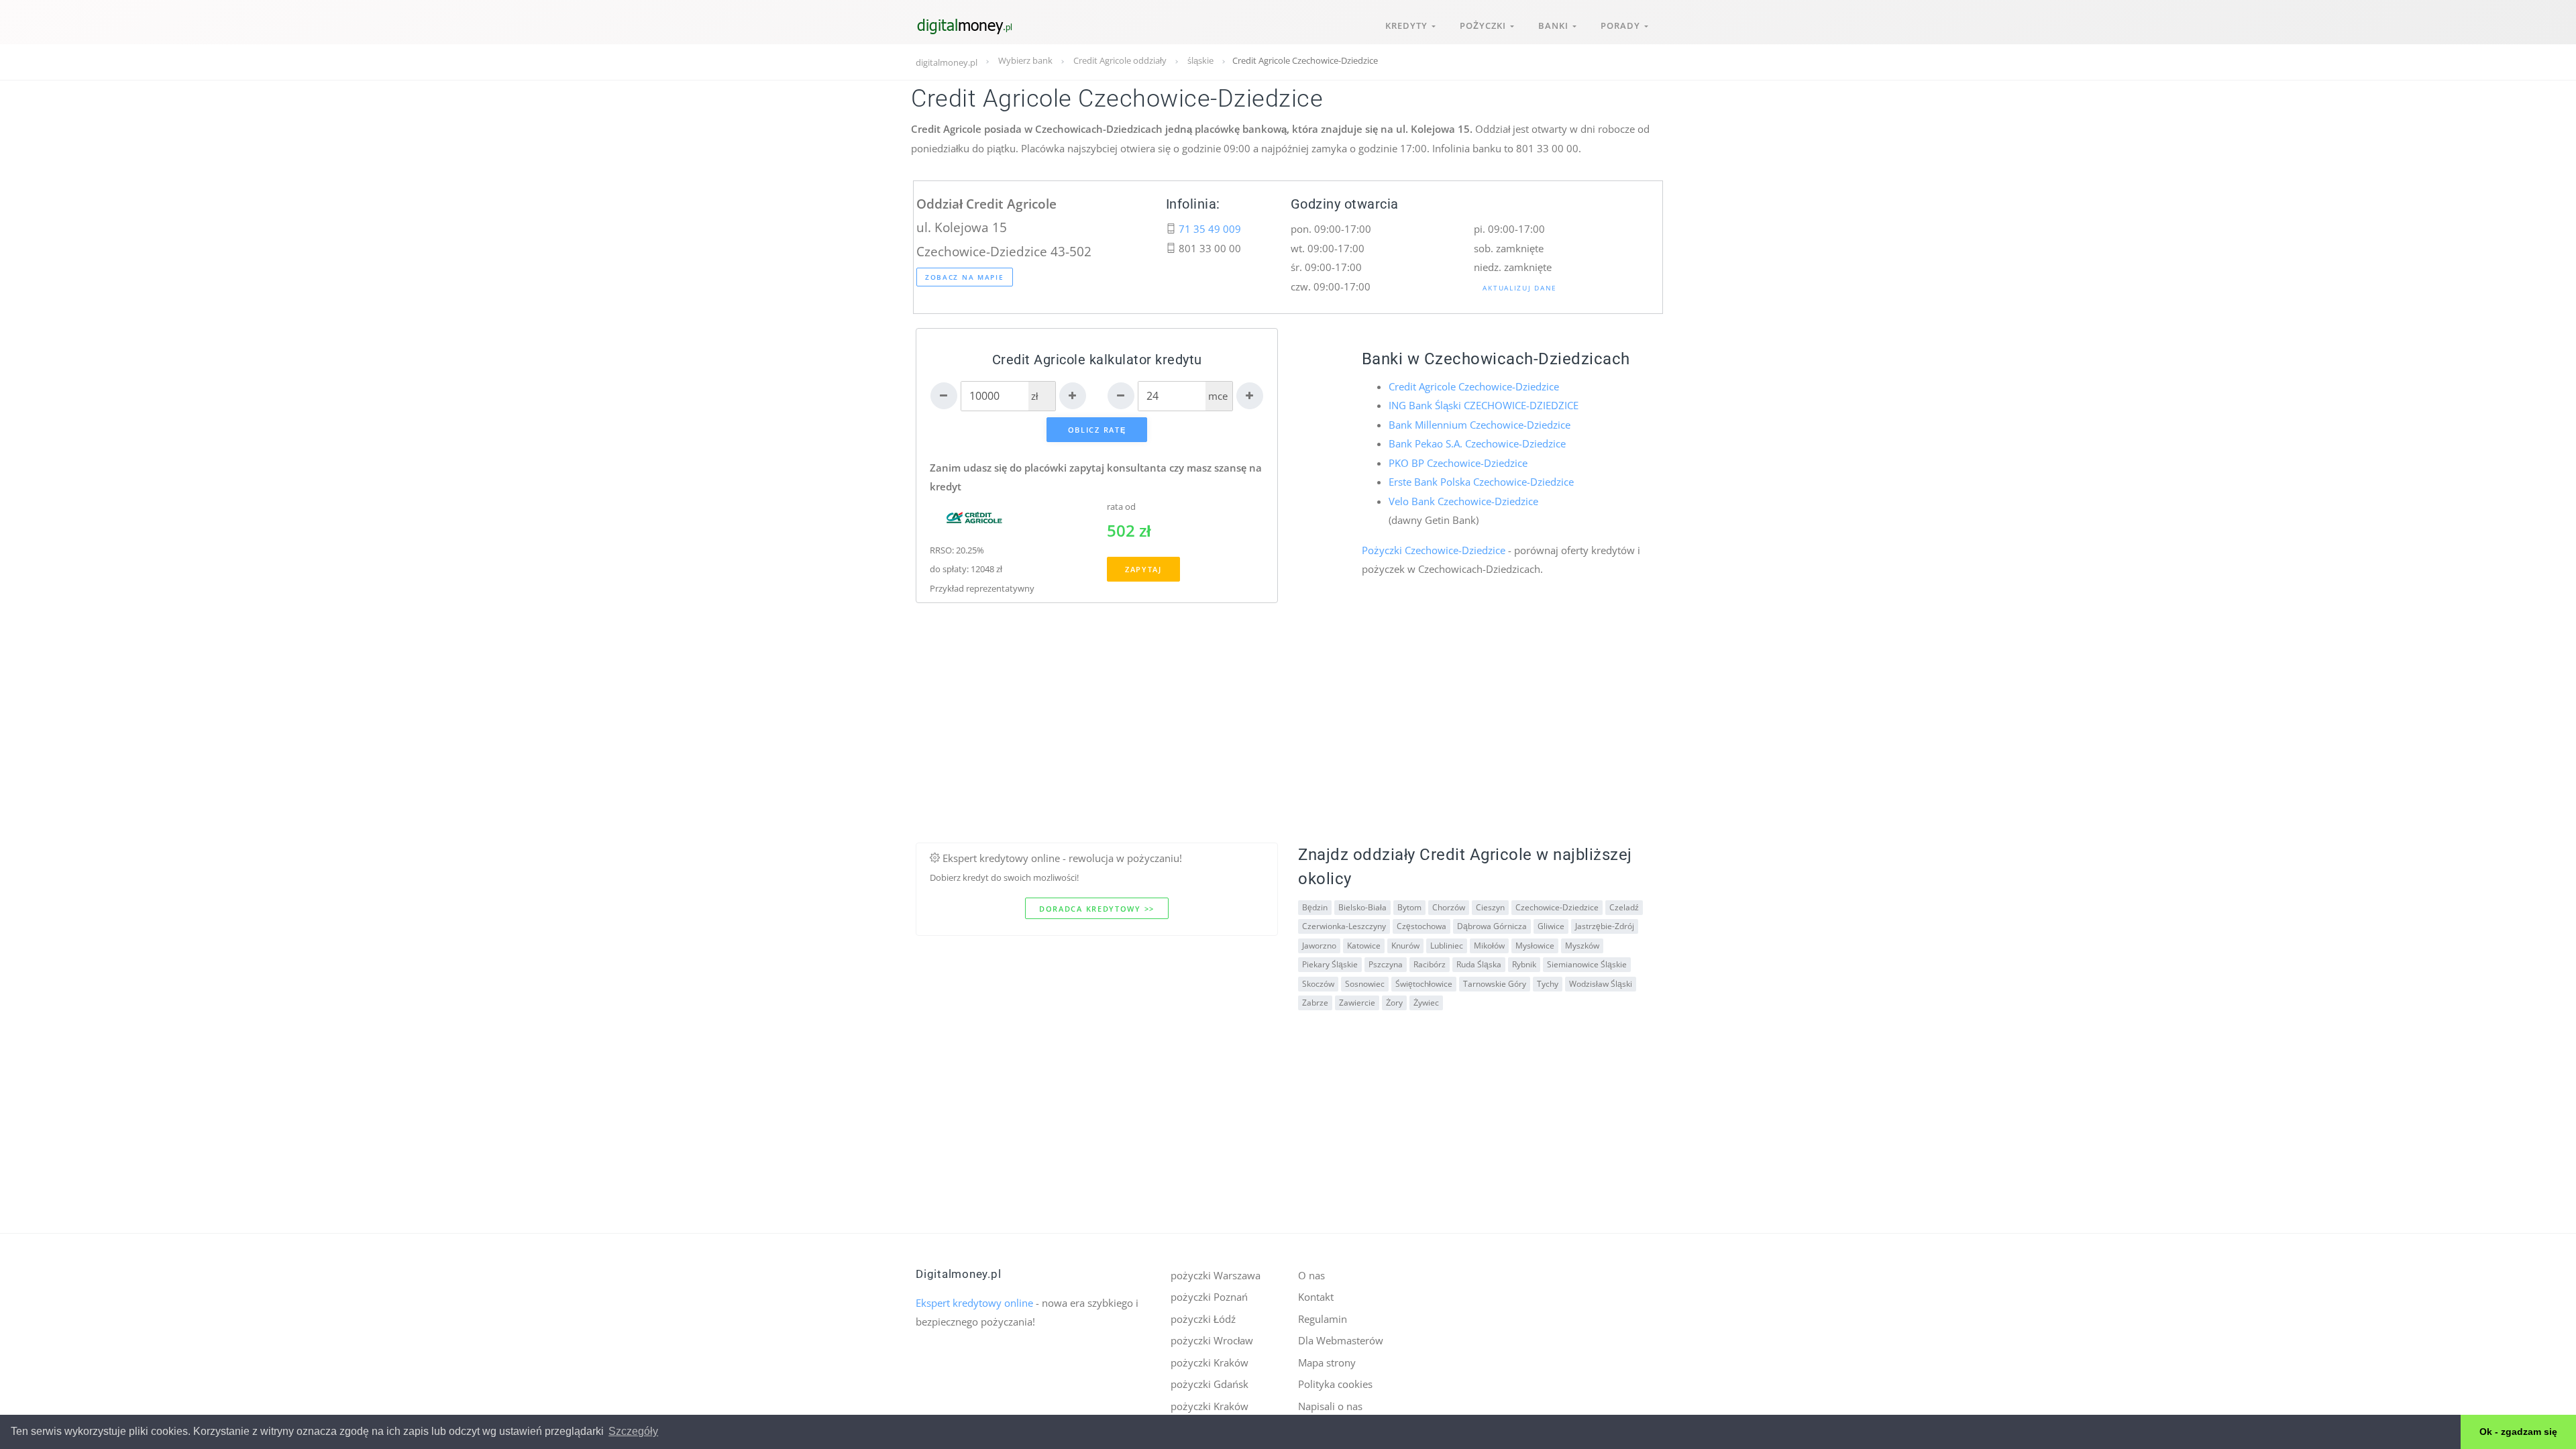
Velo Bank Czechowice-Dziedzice (1463, 501)
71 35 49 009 (1210, 229)
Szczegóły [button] (633, 1431)
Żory (1394, 1003)
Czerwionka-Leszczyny (1344, 926)
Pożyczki (1485, 25)
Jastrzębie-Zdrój (1605, 926)
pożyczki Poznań (1209, 1297)
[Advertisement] (1288, 749)
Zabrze (1315, 1003)
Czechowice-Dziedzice (1557, 907)
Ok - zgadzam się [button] (2518, 1432)
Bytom (1409, 907)
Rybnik (1524, 964)
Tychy (1548, 984)
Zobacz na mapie (965, 277)
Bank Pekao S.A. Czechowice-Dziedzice (1477, 443)
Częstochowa (1421, 926)
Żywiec (1426, 1003)
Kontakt (1316, 1297)
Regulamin (1323, 1319)
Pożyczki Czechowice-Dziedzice (1434, 550)
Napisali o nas (1330, 1406)
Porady (1622, 25)
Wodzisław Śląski (1601, 984)
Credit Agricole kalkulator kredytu (1097, 360)
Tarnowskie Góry (1495, 984)
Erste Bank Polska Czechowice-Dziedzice (1481, 482)
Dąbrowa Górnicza (1492, 926)
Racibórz (1430, 964)
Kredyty (1408, 25)
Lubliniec (1447, 946)
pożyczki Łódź (1203, 1319)
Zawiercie (1357, 1003)
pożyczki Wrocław (1212, 1340)
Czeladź (1624, 907)
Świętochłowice (1424, 984)
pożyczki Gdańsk (1210, 1384)
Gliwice (1551, 926)
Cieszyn (1490, 907)
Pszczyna (1386, 964)
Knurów (1405, 946)
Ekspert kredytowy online (974, 1303)
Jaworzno (1319, 946)
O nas (1311, 1275)
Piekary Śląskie (1330, 964)
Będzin (1315, 907)
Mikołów (1489, 946)
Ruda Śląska (1479, 964)
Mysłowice (1535, 946)
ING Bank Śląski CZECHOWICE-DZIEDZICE (1484, 405)
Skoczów (1318, 984)
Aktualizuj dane (1520, 288)
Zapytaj (1143, 569)
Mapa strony (1327, 1362)
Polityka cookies (1335, 1384)
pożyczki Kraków (1210, 1362)
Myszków (1582, 946)
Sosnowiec (1365, 984)
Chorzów (1449, 907)
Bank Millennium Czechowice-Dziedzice (1480, 425)
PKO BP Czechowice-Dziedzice (1458, 463)
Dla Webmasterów (1341, 1340)
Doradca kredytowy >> (1097, 909)
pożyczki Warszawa (1216, 1275)
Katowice (1364, 946)
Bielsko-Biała (1362, 907)
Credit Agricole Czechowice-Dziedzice (1474, 386)
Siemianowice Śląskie (1587, 964)
